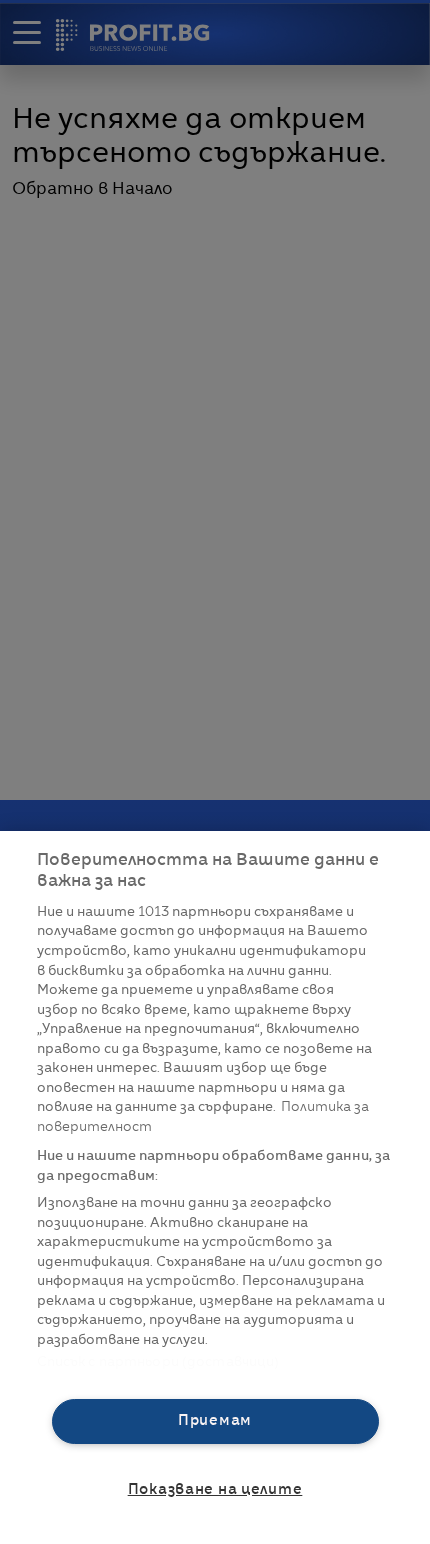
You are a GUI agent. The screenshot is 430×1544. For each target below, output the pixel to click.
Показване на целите (215, 1490)
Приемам (215, 1421)
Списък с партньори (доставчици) (158, 1362)
